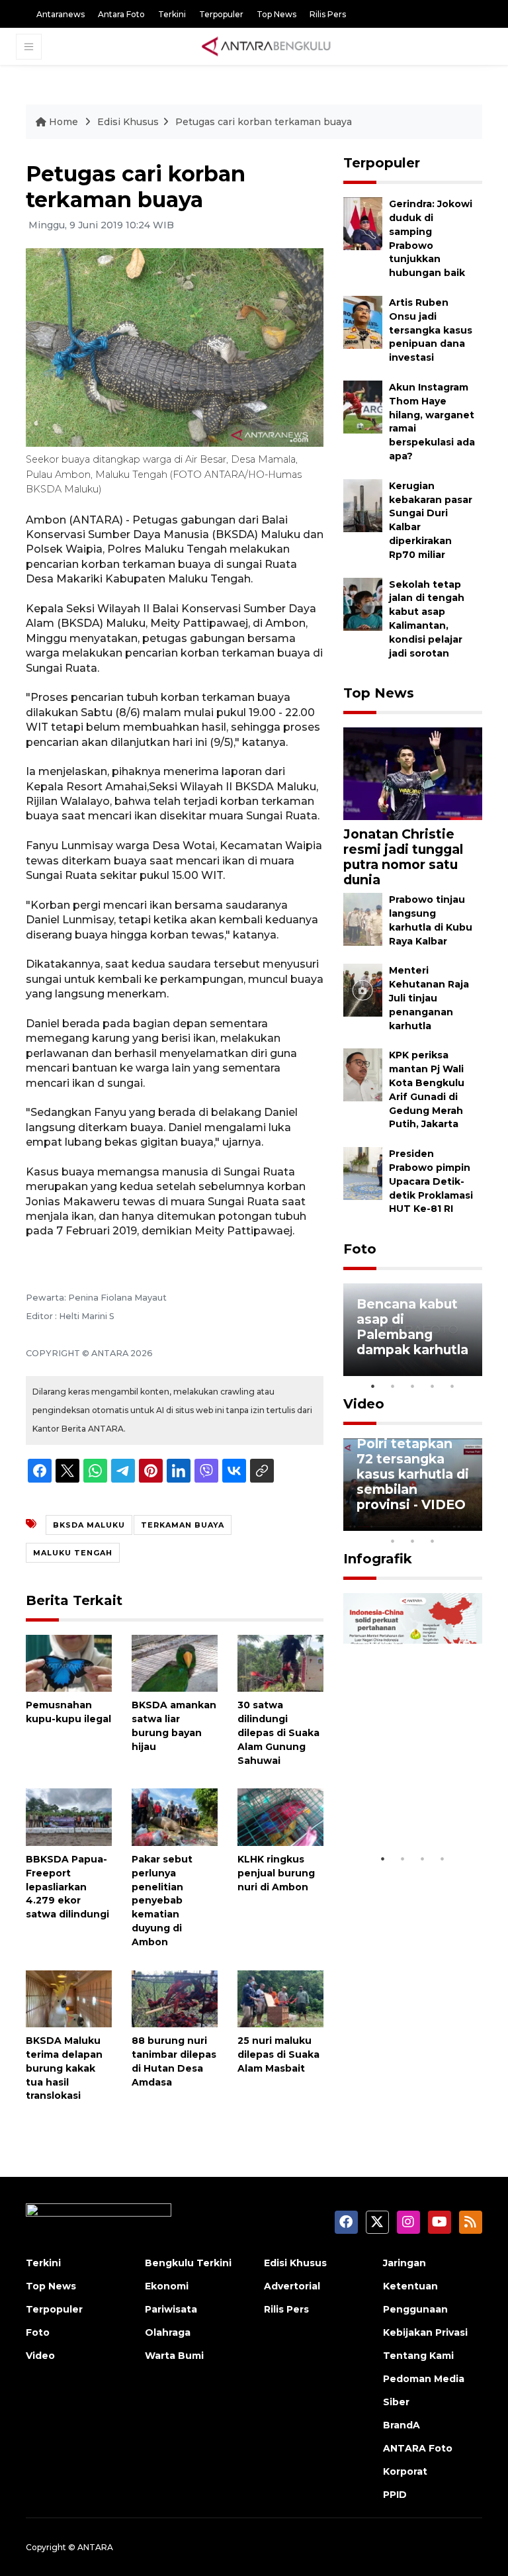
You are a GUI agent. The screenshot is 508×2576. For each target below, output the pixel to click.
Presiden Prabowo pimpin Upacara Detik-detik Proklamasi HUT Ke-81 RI (431, 1181)
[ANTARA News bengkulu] (267, 46)
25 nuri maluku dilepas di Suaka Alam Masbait (278, 2054)
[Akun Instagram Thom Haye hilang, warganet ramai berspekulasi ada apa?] (363, 406)
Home (63, 122)
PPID (395, 2495)
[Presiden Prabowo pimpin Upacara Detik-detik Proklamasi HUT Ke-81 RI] (363, 1173)
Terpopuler (221, 14)
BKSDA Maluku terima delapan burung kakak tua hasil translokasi (64, 2068)
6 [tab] (452, 1524)
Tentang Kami (418, 2356)
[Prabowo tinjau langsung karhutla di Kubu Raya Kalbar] (363, 919)
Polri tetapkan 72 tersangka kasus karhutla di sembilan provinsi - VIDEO (413, 1474)
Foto (360, 1249)
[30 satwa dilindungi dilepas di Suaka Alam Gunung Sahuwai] (280, 1662)
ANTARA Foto (418, 2448)
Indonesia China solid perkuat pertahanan (411, 1806)
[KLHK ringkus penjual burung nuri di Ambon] (280, 1817)
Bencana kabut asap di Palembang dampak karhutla (412, 1327)
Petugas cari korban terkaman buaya (264, 122)
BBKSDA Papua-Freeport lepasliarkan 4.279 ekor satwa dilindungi (67, 1887)
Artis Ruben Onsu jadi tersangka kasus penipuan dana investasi (431, 330)
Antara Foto (121, 14)
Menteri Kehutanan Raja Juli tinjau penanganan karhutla (429, 998)
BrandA (402, 2425)
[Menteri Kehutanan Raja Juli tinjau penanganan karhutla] (363, 990)
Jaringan (404, 2263)
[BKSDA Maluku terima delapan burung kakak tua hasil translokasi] (69, 1998)
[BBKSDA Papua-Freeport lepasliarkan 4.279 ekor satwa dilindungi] (69, 1817)
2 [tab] (393, 1386)
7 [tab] (472, 1524)
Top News (276, 14)
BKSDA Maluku (89, 1525)
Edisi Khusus (128, 122)
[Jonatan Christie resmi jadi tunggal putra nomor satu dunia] (413, 773)
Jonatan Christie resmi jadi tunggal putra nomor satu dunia (403, 857)
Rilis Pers (328, 14)
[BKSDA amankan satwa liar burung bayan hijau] (175, 1662)
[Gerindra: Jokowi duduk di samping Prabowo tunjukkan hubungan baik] (363, 223)
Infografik (378, 1559)
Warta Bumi (174, 2356)
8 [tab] (393, 1541)
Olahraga (168, 2332)
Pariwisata (171, 2309)
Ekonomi (167, 2286)
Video (364, 1404)
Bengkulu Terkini (188, 2263)
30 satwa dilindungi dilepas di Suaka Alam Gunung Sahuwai (278, 1732)
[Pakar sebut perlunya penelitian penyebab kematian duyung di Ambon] (175, 1817)
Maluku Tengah (73, 1553)
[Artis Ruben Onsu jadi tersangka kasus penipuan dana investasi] (363, 321)
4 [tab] (433, 1386)
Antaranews (61, 14)
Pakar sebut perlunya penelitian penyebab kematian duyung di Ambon (162, 1901)
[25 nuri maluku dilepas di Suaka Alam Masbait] (280, 1998)
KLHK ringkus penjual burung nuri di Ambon (276, 1873)
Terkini (172, 14)
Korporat (405, 2471)
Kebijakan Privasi (425, 2332)
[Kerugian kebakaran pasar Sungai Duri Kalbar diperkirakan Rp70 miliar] (363, 505)
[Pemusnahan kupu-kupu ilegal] (69, 1662)
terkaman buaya (183, 1525)
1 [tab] (373, 1386)
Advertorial (292, 2286)
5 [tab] (452, 1386)
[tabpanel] (413, 1330)
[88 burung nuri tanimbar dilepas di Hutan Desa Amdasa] (175, 1998)
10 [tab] (433, 1541)
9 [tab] (413, 1541)
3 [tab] (413, 1386)
